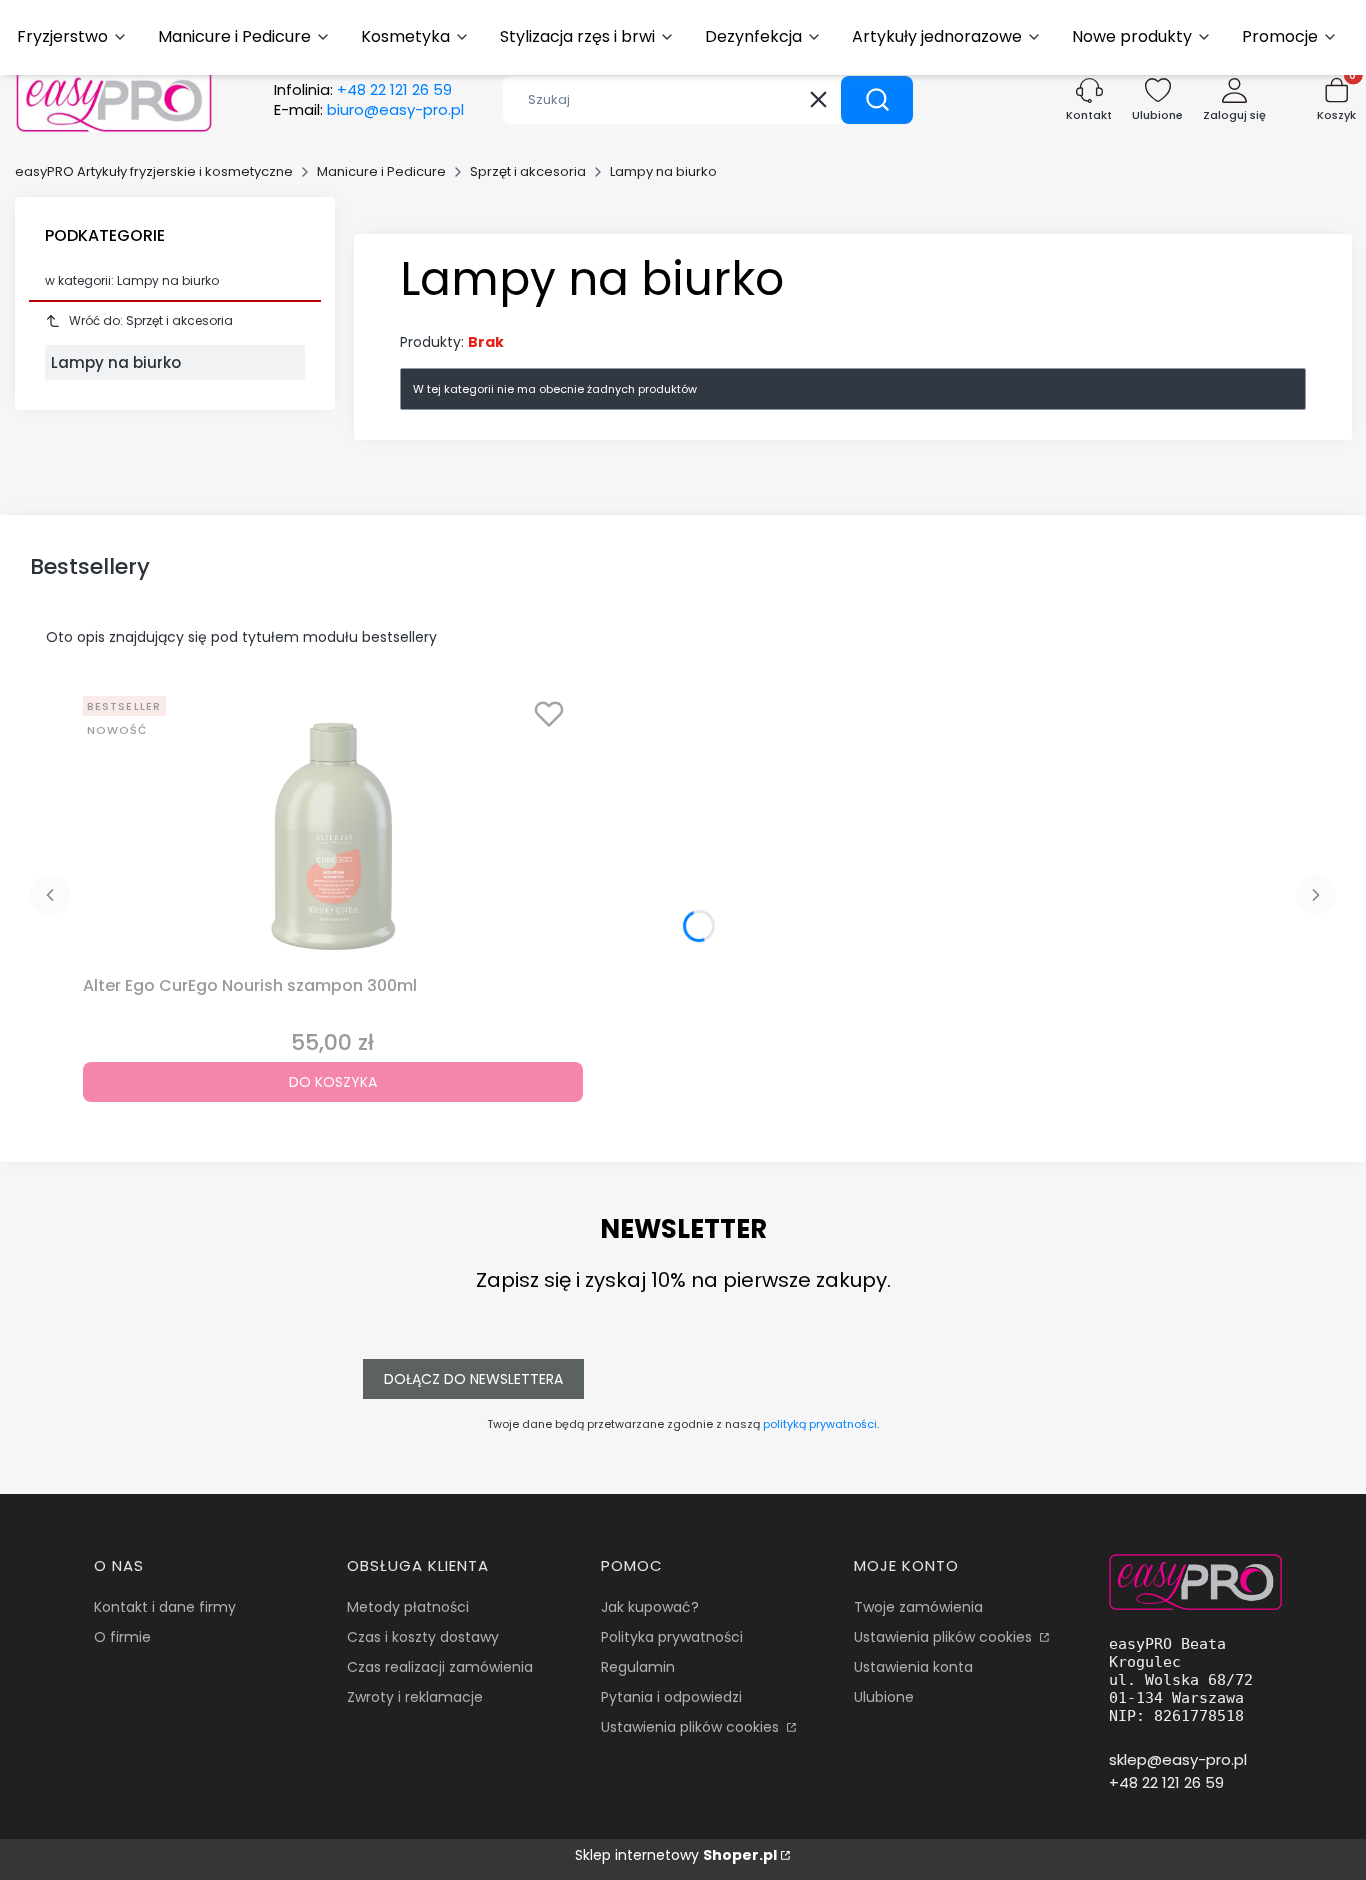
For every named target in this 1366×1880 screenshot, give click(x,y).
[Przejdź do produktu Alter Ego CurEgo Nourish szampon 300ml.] (333, 828)
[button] (877, 100)
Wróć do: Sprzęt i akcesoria (151, 320)
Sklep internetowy (676, 1855)
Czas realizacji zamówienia (440, 1667)
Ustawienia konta (913, 1667)
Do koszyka (333, 1082)
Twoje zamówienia (918, 1607)
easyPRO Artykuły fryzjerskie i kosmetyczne (154, 171)
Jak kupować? (650, 1607)
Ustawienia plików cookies (692, 1727)
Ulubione (884, 1697)
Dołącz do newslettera (473, 1379)
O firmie (122, 1637)
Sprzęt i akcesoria (528, 171)
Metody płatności (408, 1607)
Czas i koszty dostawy (423, 1637)
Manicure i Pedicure (381, 171)
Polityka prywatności (672, 1637)
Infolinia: (363, 90)
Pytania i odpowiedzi (671, 1697)
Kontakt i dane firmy (165, 1607)
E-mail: (369, 110)
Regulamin (638, 1667)
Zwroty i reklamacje (415, 1697)
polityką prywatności (820, 1424)
